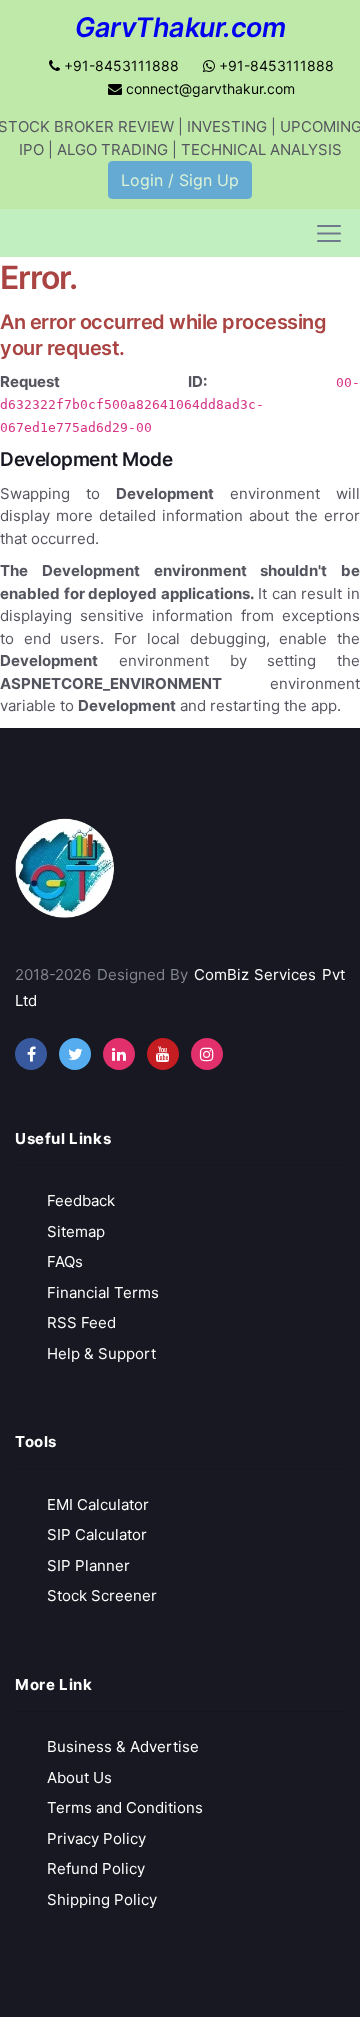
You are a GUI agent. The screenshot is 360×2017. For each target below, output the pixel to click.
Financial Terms (103, 1292)
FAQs (65, 1261)
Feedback (81, 1200)
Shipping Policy (102, 1899)
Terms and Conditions (125, 1807)
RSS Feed (81, 1322)
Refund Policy (96, 1868)
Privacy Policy (96, 1838)
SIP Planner (88, 1565)
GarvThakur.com (180, 27)
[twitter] (75, 1054)
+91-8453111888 (119, 65)
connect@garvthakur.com (208, 88)
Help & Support (101, 1353)
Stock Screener (102, 1595)
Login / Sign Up (180, 180)
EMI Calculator (98, 1504)
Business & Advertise (123, 1746)
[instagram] (119, 1054)
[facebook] (31, 1054)
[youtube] (163, 1054)
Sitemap (76, 1231)
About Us (79, 1777)
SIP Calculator (97, 1534)
